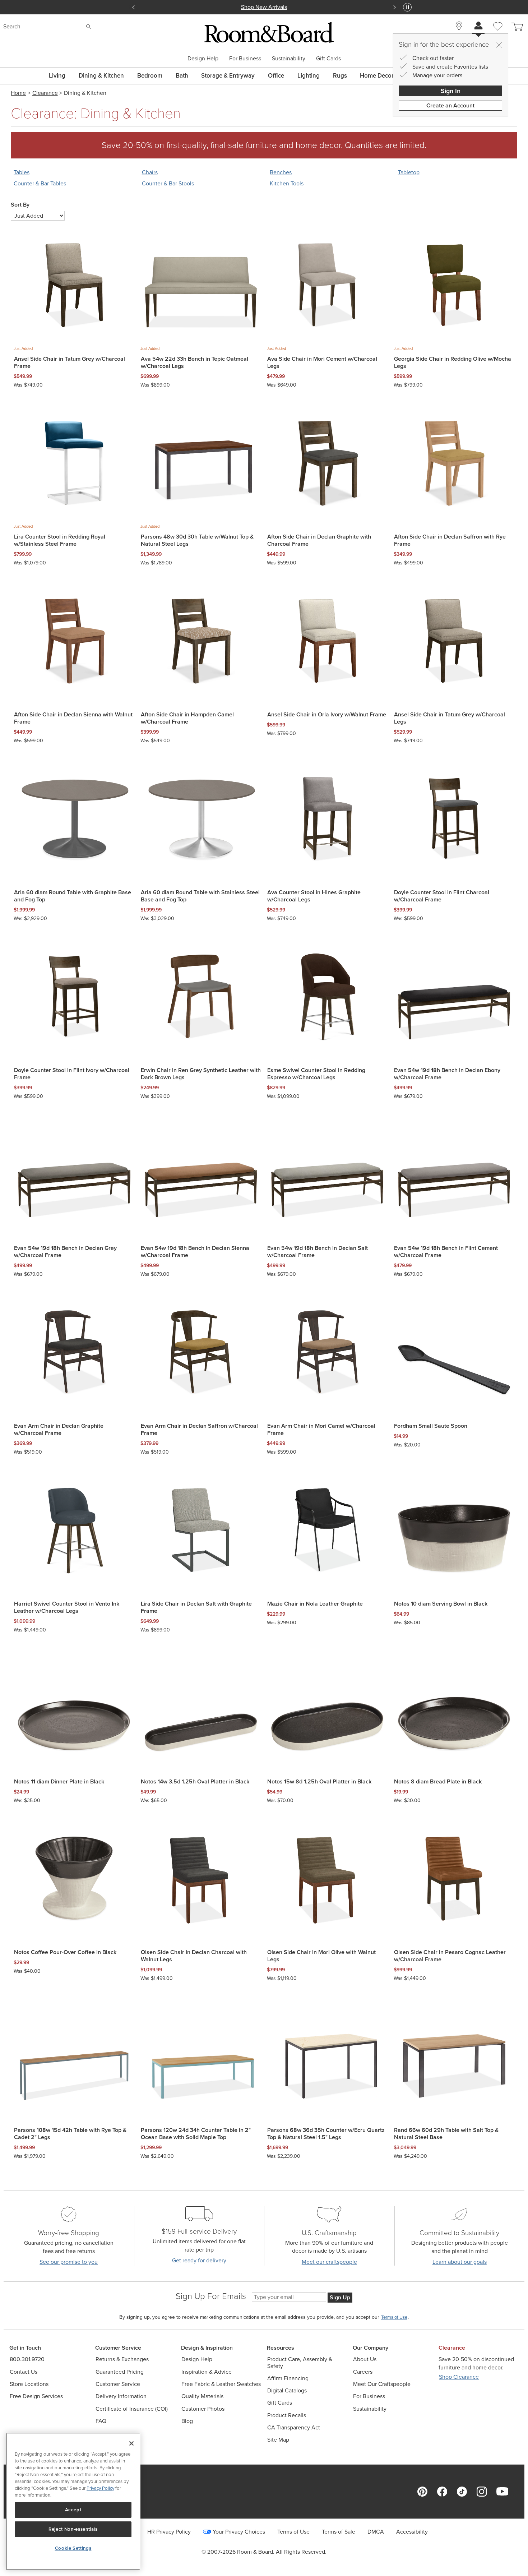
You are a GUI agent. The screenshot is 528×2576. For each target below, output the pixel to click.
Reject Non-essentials (73, 2529)
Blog (187, 2421)
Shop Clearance (459, 2377)
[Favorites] (498, 34)
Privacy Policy (100, 2488)
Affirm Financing (288, 2378)
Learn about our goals (460, 2262)
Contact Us (24, 2372)
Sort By (20, 205)
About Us (365, 2359)
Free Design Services (36, 2396)
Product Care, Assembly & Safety (300, 2363)
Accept (73, 2510)
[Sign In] (478, 26)
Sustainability (289, 59)
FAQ (101, 2421)
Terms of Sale (339, 2532)
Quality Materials (202, 2396)
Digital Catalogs (287, 2390)
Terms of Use (293, 2532)
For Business (245, 59)
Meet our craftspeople (329, 2262)
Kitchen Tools (287, 184)
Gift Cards (328, 59)
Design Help (203, 59)
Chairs (150, 172)
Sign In (451, 91)
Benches (281, 172)
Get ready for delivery (199, 2260)
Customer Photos (203, 2409)
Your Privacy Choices (239, 2532)
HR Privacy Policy (169, 2532)
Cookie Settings (73, 2548)
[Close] (499, 45)
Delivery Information (121, 2396)
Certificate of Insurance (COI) (132, 2409)
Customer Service (118, 2384)
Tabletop (409, 172)
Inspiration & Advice (207, 2372)
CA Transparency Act (294, 2427)
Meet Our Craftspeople (382, 2384)
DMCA (376, 2532)
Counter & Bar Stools (168, 184)
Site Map (278, 2440)
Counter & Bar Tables (40, 184)
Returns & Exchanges (122, 2359)
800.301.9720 (27, 2359)
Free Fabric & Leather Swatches (221, 2384)
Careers (363, 2372)
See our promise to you (69, 2262)
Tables (22, 172)
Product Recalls (287, 2415)
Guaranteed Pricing (120, 2372)
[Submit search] (89, 27)
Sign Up (340, 2297)
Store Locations (29, 2384)
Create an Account (450, 105)
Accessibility (412, 2532)
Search (12, 26)
